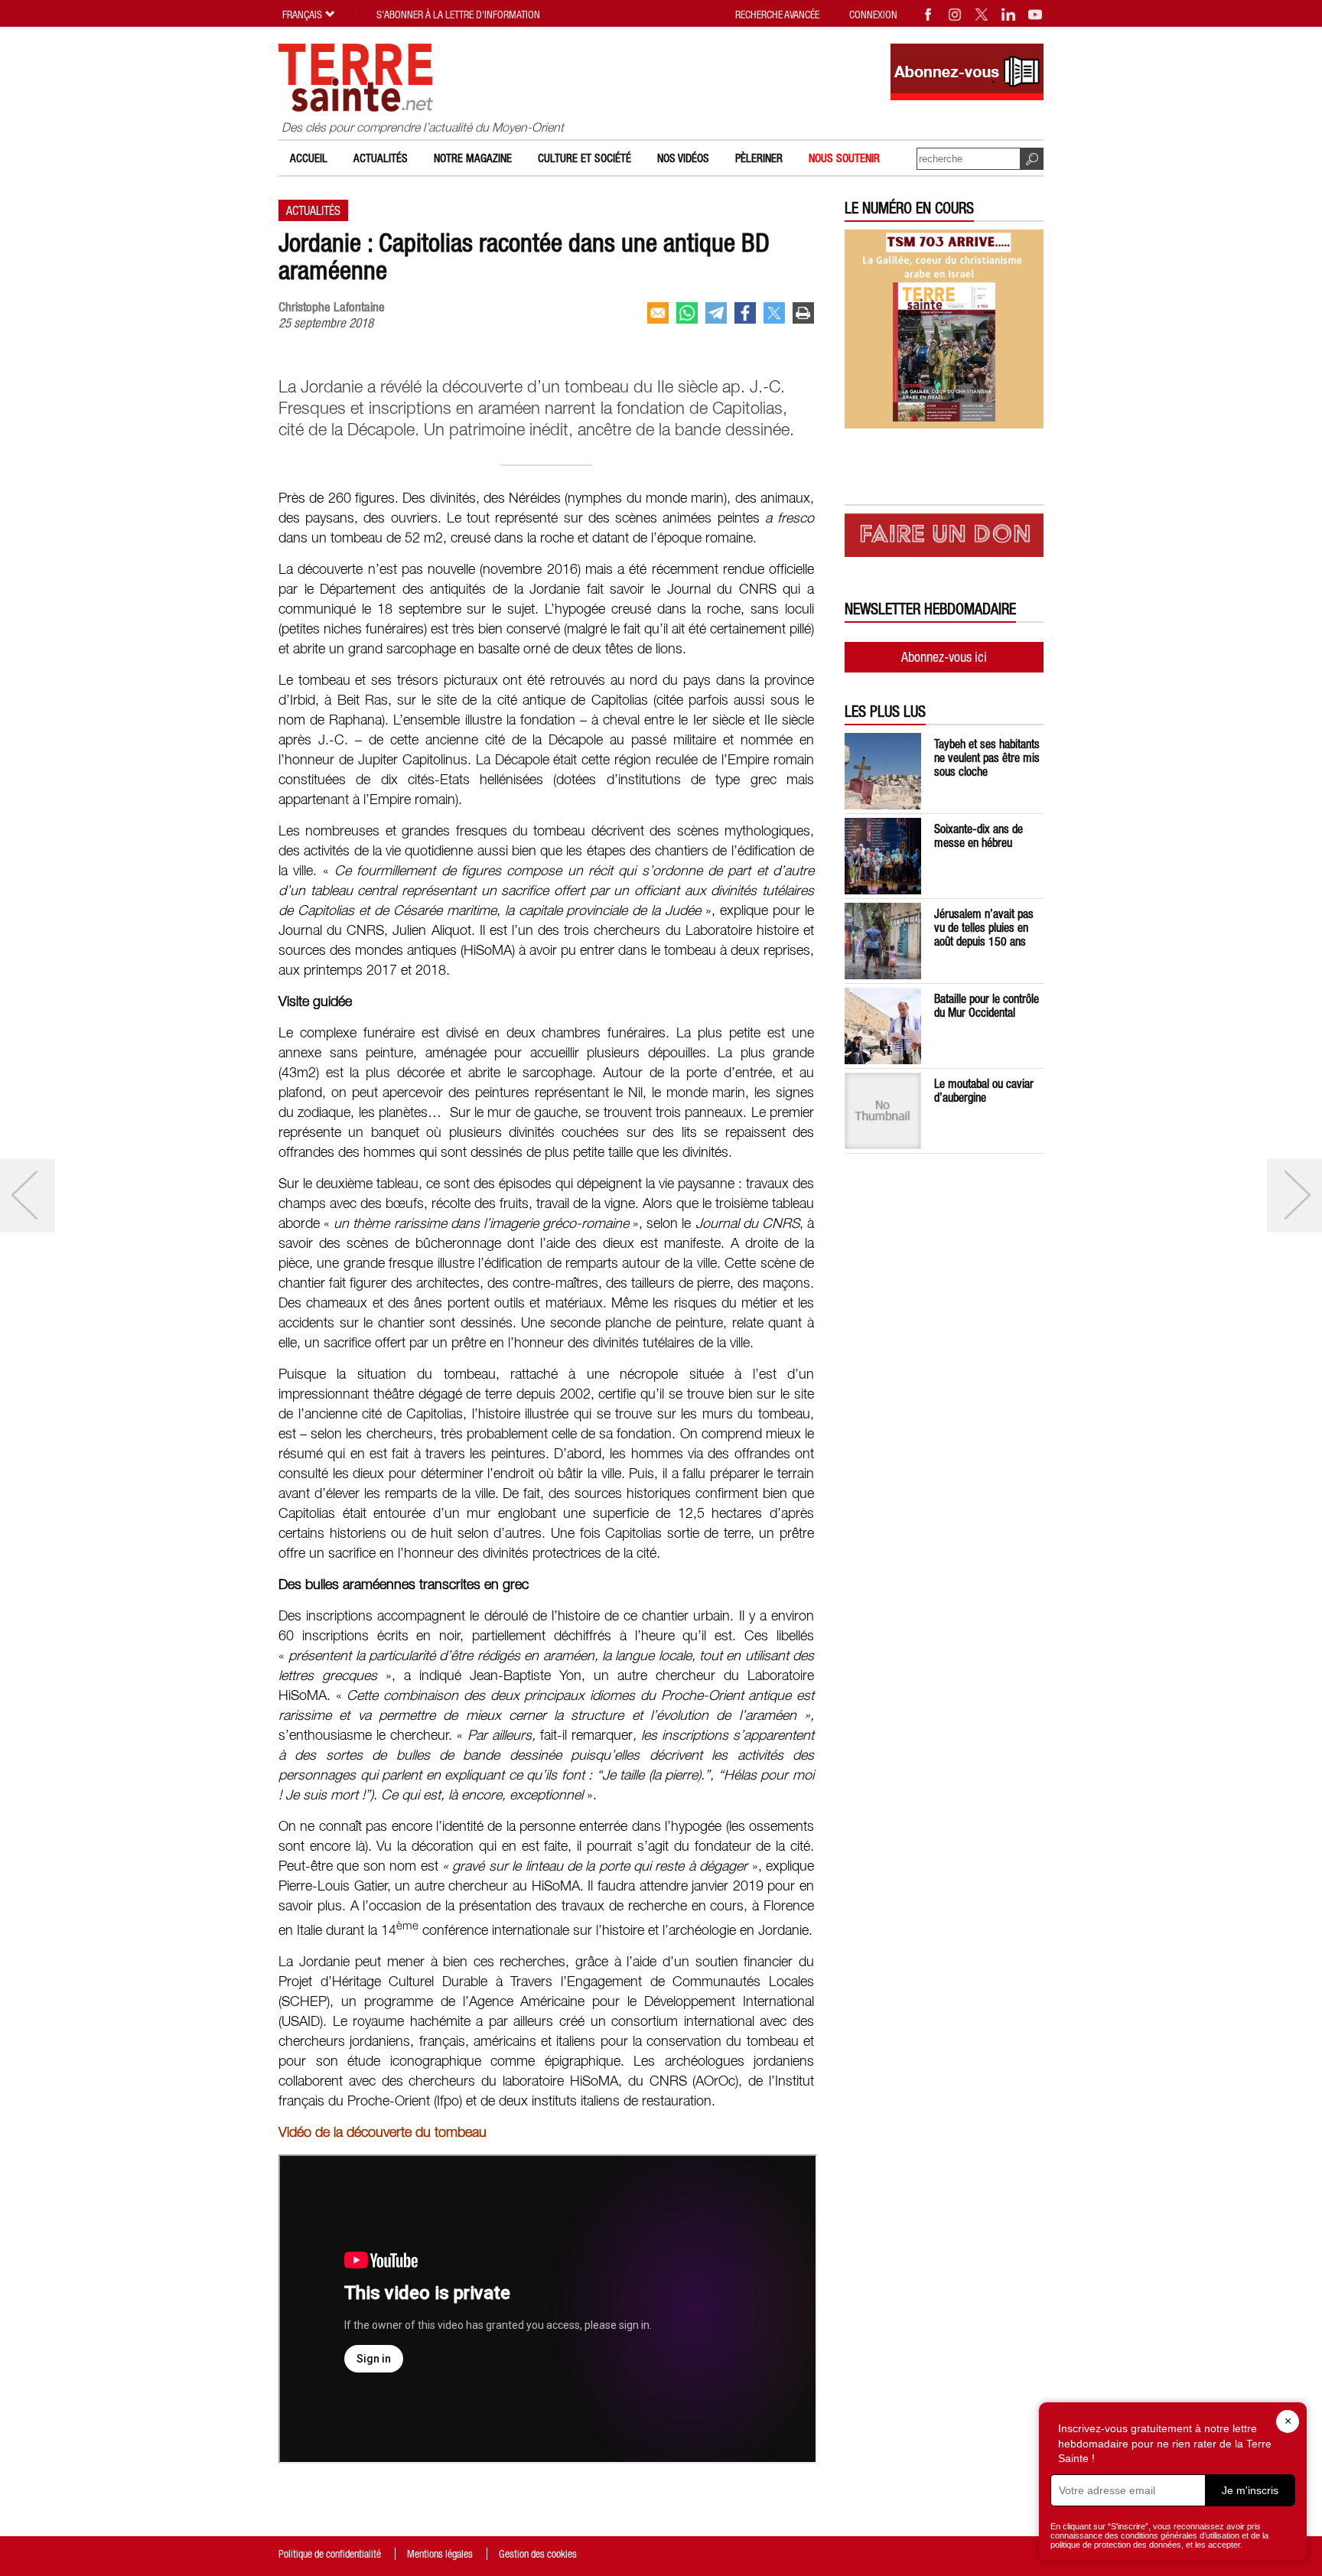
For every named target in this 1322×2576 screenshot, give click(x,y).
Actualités (381, 158)
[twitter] (774, 313)
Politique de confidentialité (330, 2554)
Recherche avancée (777, 15)
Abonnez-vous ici (944, 657)
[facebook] (745, 313)
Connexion (873, 15)
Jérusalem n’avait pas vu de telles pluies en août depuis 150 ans (984, 927)
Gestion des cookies (538, 2554)
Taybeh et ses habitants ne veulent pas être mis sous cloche (987, 757)
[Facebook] (929, 15)
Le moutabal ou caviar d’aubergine (984, 1090)
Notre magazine (473, 158)
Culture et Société (584, 158)
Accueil (309, 158)
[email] (658, 313)
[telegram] (716, 313)
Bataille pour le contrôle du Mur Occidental (987, 1005)
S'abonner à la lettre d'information (458, 15)
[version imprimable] (803, 313)
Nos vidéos (683, 158)
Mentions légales (440, 2554)
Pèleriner (759, 158)
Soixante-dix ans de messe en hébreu (978, 835)
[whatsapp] (687, 313)
